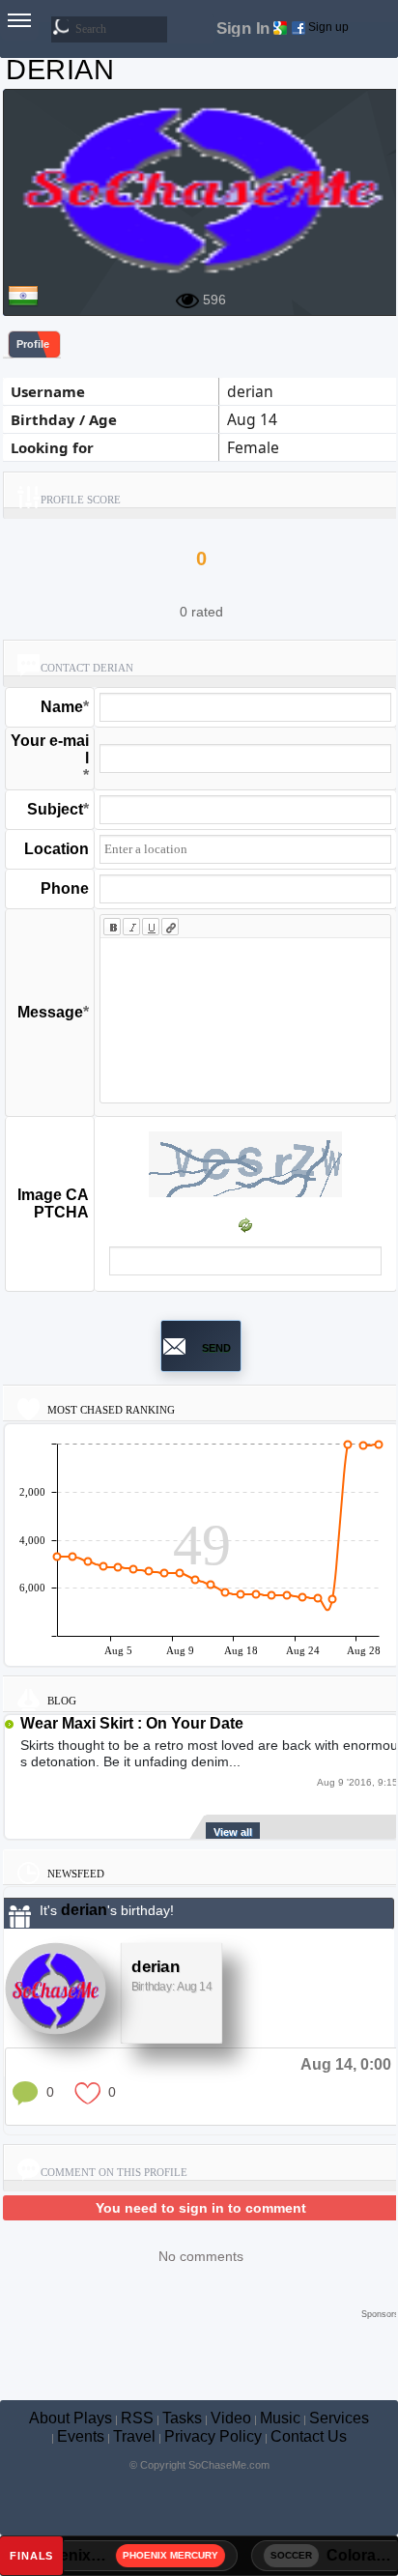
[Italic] (131, 927)
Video (231, 2418)
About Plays (71, 2418)
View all (233, 1832)
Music (280, 2418)
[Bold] (112, 927)
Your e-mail (50, 749)
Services (339, 2418)
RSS (137, 2418)
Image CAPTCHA (53, 1203)
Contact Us (309, 2436)
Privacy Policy (213, 2436)
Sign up (328, 27)
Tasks (182, 2418)
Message (50, 1012)
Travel (134, 2436)
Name (62, 707)
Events (81, 2436)
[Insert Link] (170, 927)
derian (84, 1910)
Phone (65, 888)
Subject (55, 809)
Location (57, 849)
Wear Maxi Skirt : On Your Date (132, 1723)
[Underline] (151, 927)
